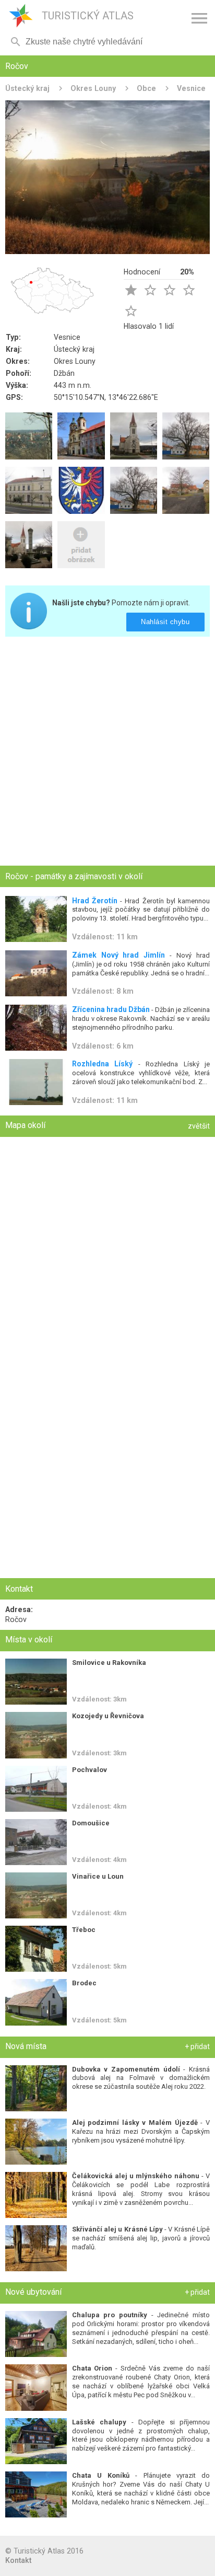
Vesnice (191, 88)
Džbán (64, 373)
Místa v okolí (29, 1640)
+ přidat (197, 2046)
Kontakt (18, 2560)
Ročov (16, 1619)
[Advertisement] (107, 752)
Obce (146, 88)
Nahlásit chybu (166, 622)
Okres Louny (93, 88)
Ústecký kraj (27, 88)
